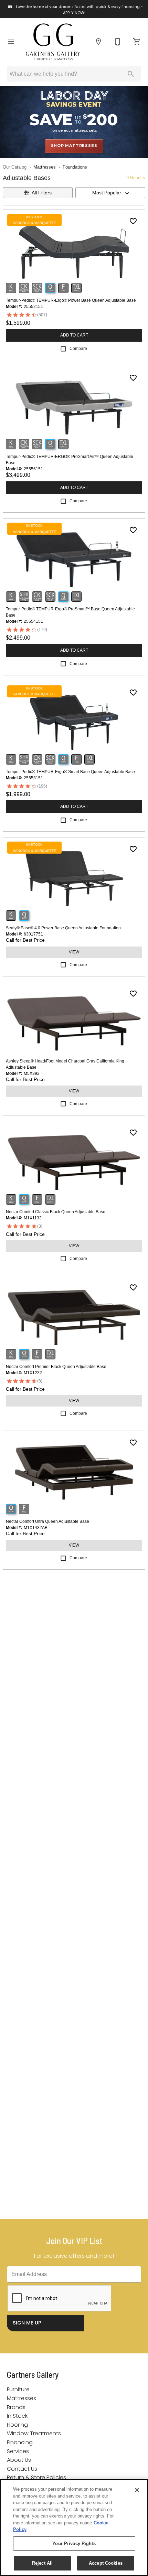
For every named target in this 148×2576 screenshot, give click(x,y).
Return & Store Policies (36, 2477)
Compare (78, 349)
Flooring (17, 2425)
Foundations (75, 167)
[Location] (98, 42)
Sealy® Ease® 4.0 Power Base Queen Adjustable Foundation (63, 928)
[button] (11, 42)
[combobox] (110, 193)
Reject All (42, 2563)
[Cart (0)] (137, 42)
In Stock (17, 2416)
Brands (16, 2407)
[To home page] (53, 42)
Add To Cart (74, 335)
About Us (19, 2460)
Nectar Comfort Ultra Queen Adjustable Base (47, 1521)
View (74, 952)
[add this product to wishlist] (133, 221)
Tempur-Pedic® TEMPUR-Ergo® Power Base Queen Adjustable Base (71, 300)
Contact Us (22, 2469)
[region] (74, 2527)
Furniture (18, 2389)
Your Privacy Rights (74, 2543)
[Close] (137, 2490)
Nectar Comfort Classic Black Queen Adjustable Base (56, 1212)
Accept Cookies (106, 2563)
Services (18, 2451)
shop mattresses (74, 146)
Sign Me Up (27, 2323)
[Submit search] (131, 74)
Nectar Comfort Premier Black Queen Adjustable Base (56, 1367)
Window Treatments (34, 2433)
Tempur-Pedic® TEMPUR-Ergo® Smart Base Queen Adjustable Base (70, 772)
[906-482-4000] (118, 42)
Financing (20, 2442)
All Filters (42, 193)
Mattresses (45, 167)
